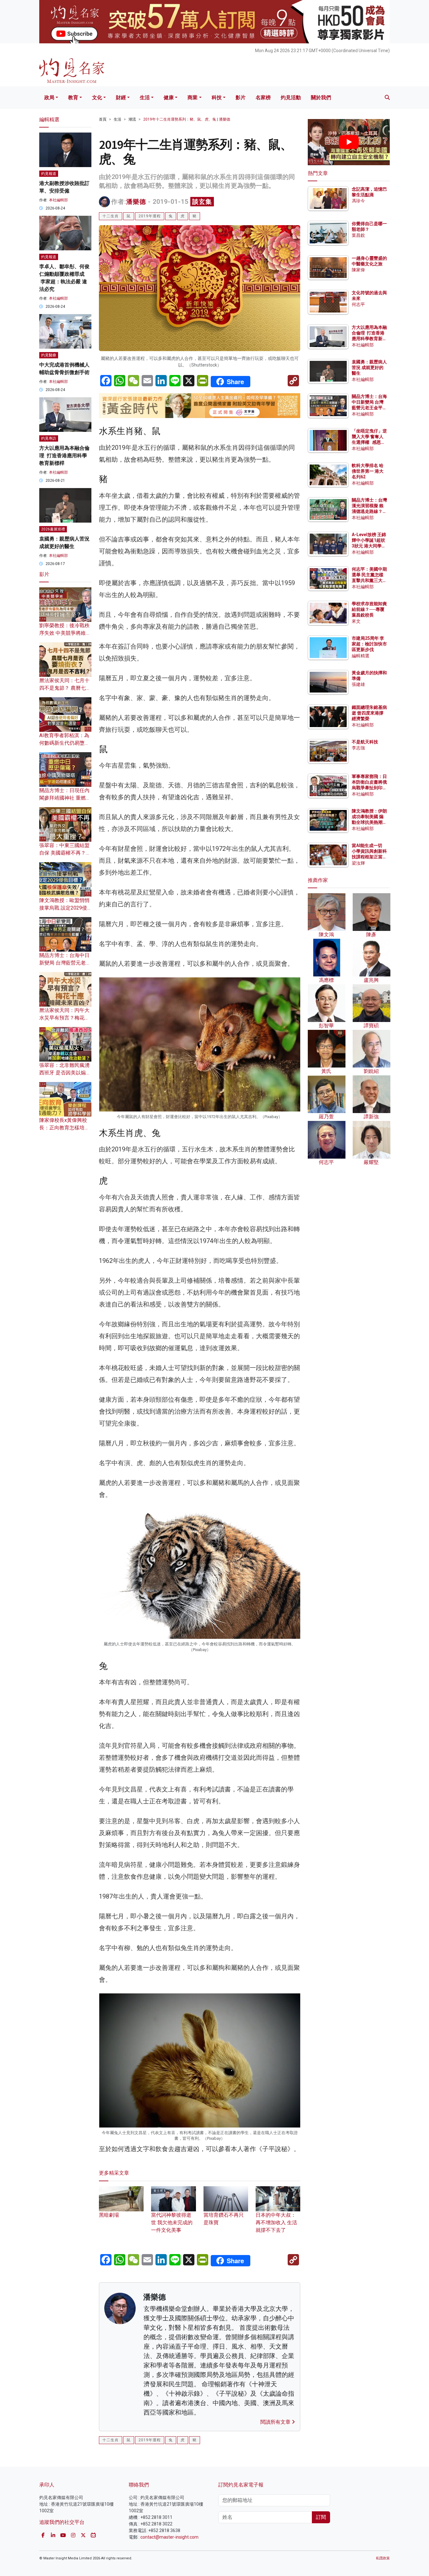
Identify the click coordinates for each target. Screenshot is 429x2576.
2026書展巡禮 (53, 529)
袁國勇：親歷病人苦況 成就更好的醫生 (369, 367)
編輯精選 (361, 655)
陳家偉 (358, 270)
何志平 (358, 304)
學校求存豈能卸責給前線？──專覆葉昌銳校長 (369, 609)
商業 (193, 98)
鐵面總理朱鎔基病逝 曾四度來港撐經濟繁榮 (369, 713)
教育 (73, 98)
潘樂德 (136, 202)
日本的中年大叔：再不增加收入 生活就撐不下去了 (276, 2223)
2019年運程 (150, 216)
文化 (97, 98)
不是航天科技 (365, 742)
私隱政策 (383, 2558)
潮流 (132, 119)
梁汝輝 (358, 863)
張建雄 (358, 684)
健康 (169, 98)
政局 (49, 98)
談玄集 (202, 202)
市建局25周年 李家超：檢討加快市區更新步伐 (369, 644)
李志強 (358, 748)
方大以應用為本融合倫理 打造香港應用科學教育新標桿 (64, 456)
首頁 (103, 119)
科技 (217, 98)
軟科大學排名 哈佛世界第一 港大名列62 (368, 471)
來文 (356, 621)
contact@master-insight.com (169, 2537)
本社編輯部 (58, 200)
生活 (145, 98)
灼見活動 (291, 98)
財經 (121, 98)
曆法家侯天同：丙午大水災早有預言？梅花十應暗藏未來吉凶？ (64, 1018)
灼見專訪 (49, 438)
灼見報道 (49, 174)
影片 (241, 98)
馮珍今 (358, 201)
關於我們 (321, 98)
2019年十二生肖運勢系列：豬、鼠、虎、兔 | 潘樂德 (187, 119)
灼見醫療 (49, 355)
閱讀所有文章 (276, 2422)
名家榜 (263, 98)
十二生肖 (111, 216)
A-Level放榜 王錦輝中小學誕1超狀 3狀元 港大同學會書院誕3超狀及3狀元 (369, 546)
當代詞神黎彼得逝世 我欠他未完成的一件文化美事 (172, 2223)
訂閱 (321, 2517)
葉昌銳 (358, 235)
